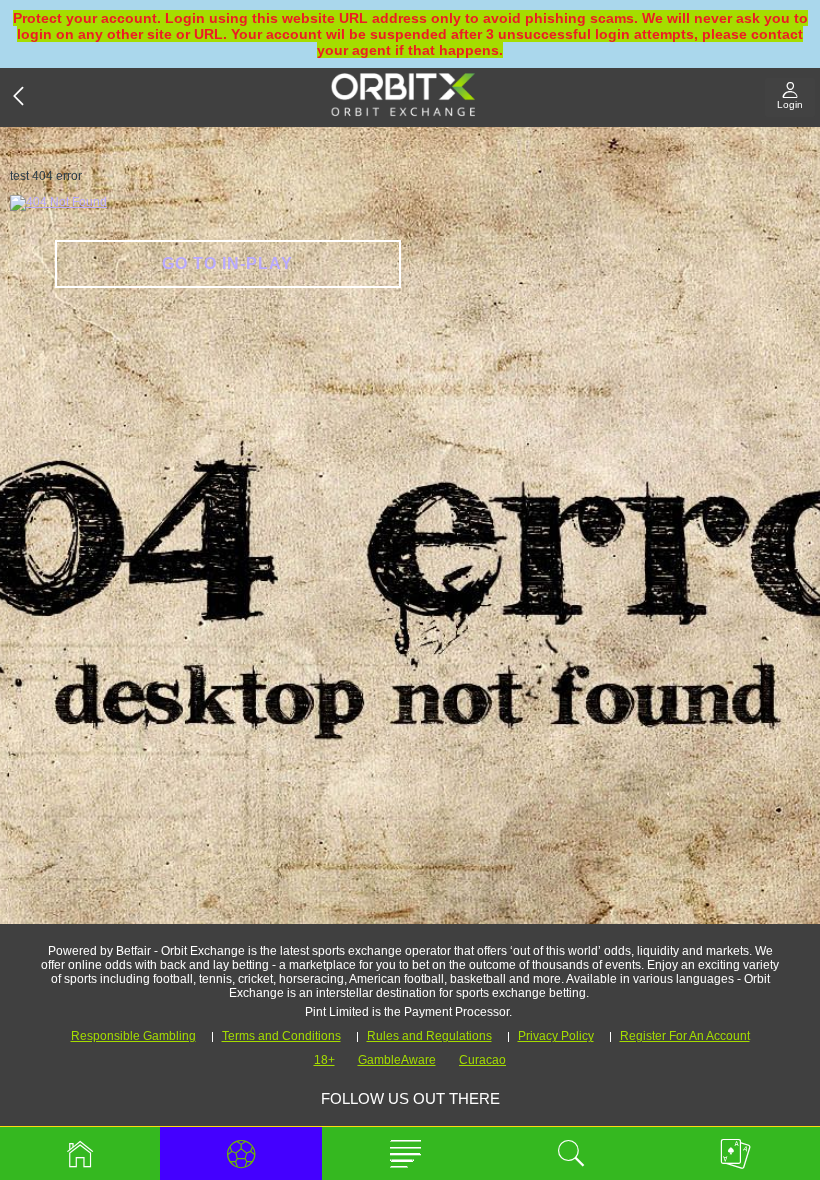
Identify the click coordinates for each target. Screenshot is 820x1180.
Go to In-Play (227, 263)
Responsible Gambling (133, 1036)
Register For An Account (685, 1036)
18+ (324, 1060)
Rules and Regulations (429, 1036)
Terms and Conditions (281, 1036)
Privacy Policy (556, 1036)
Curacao (482, 1060)
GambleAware (397, 1060)
